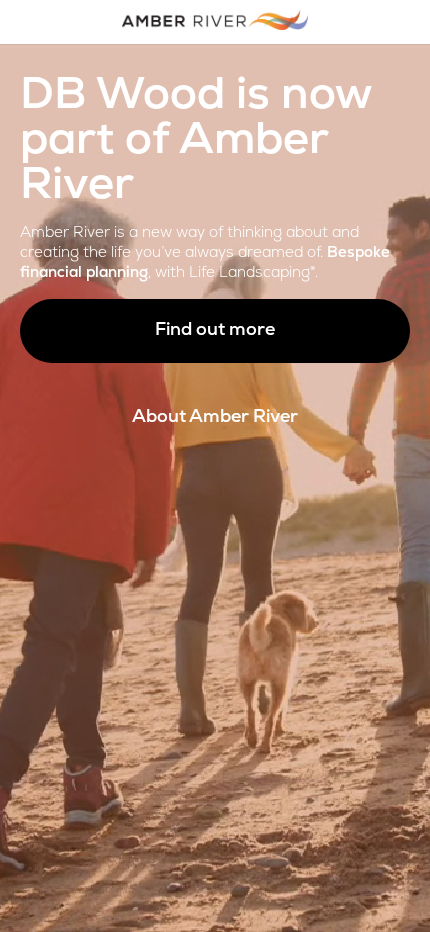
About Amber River (215, 418)
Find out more (215, 331)
